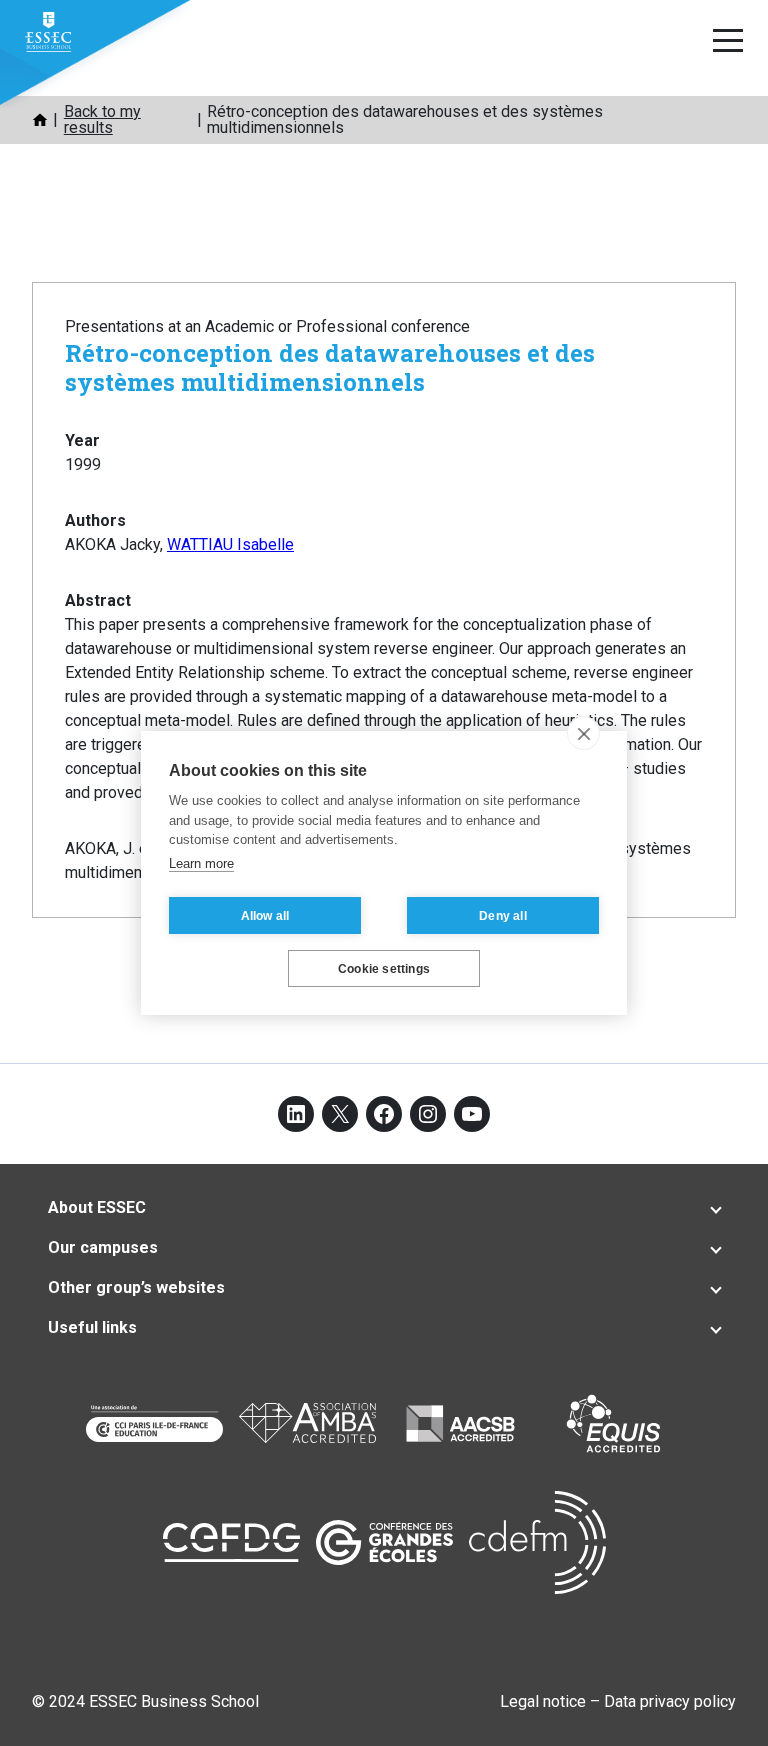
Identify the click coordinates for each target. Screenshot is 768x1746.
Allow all (265, 916)
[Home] (40, 120)
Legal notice (543, 1701)
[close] (583, 733)
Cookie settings (384, 969)
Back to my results (102, 119)
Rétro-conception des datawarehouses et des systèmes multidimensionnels (330, 367)
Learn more (201, 863)
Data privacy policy (670, 1701)
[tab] (384, 1208)
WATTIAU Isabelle (230, 544)
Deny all (503, 916)
